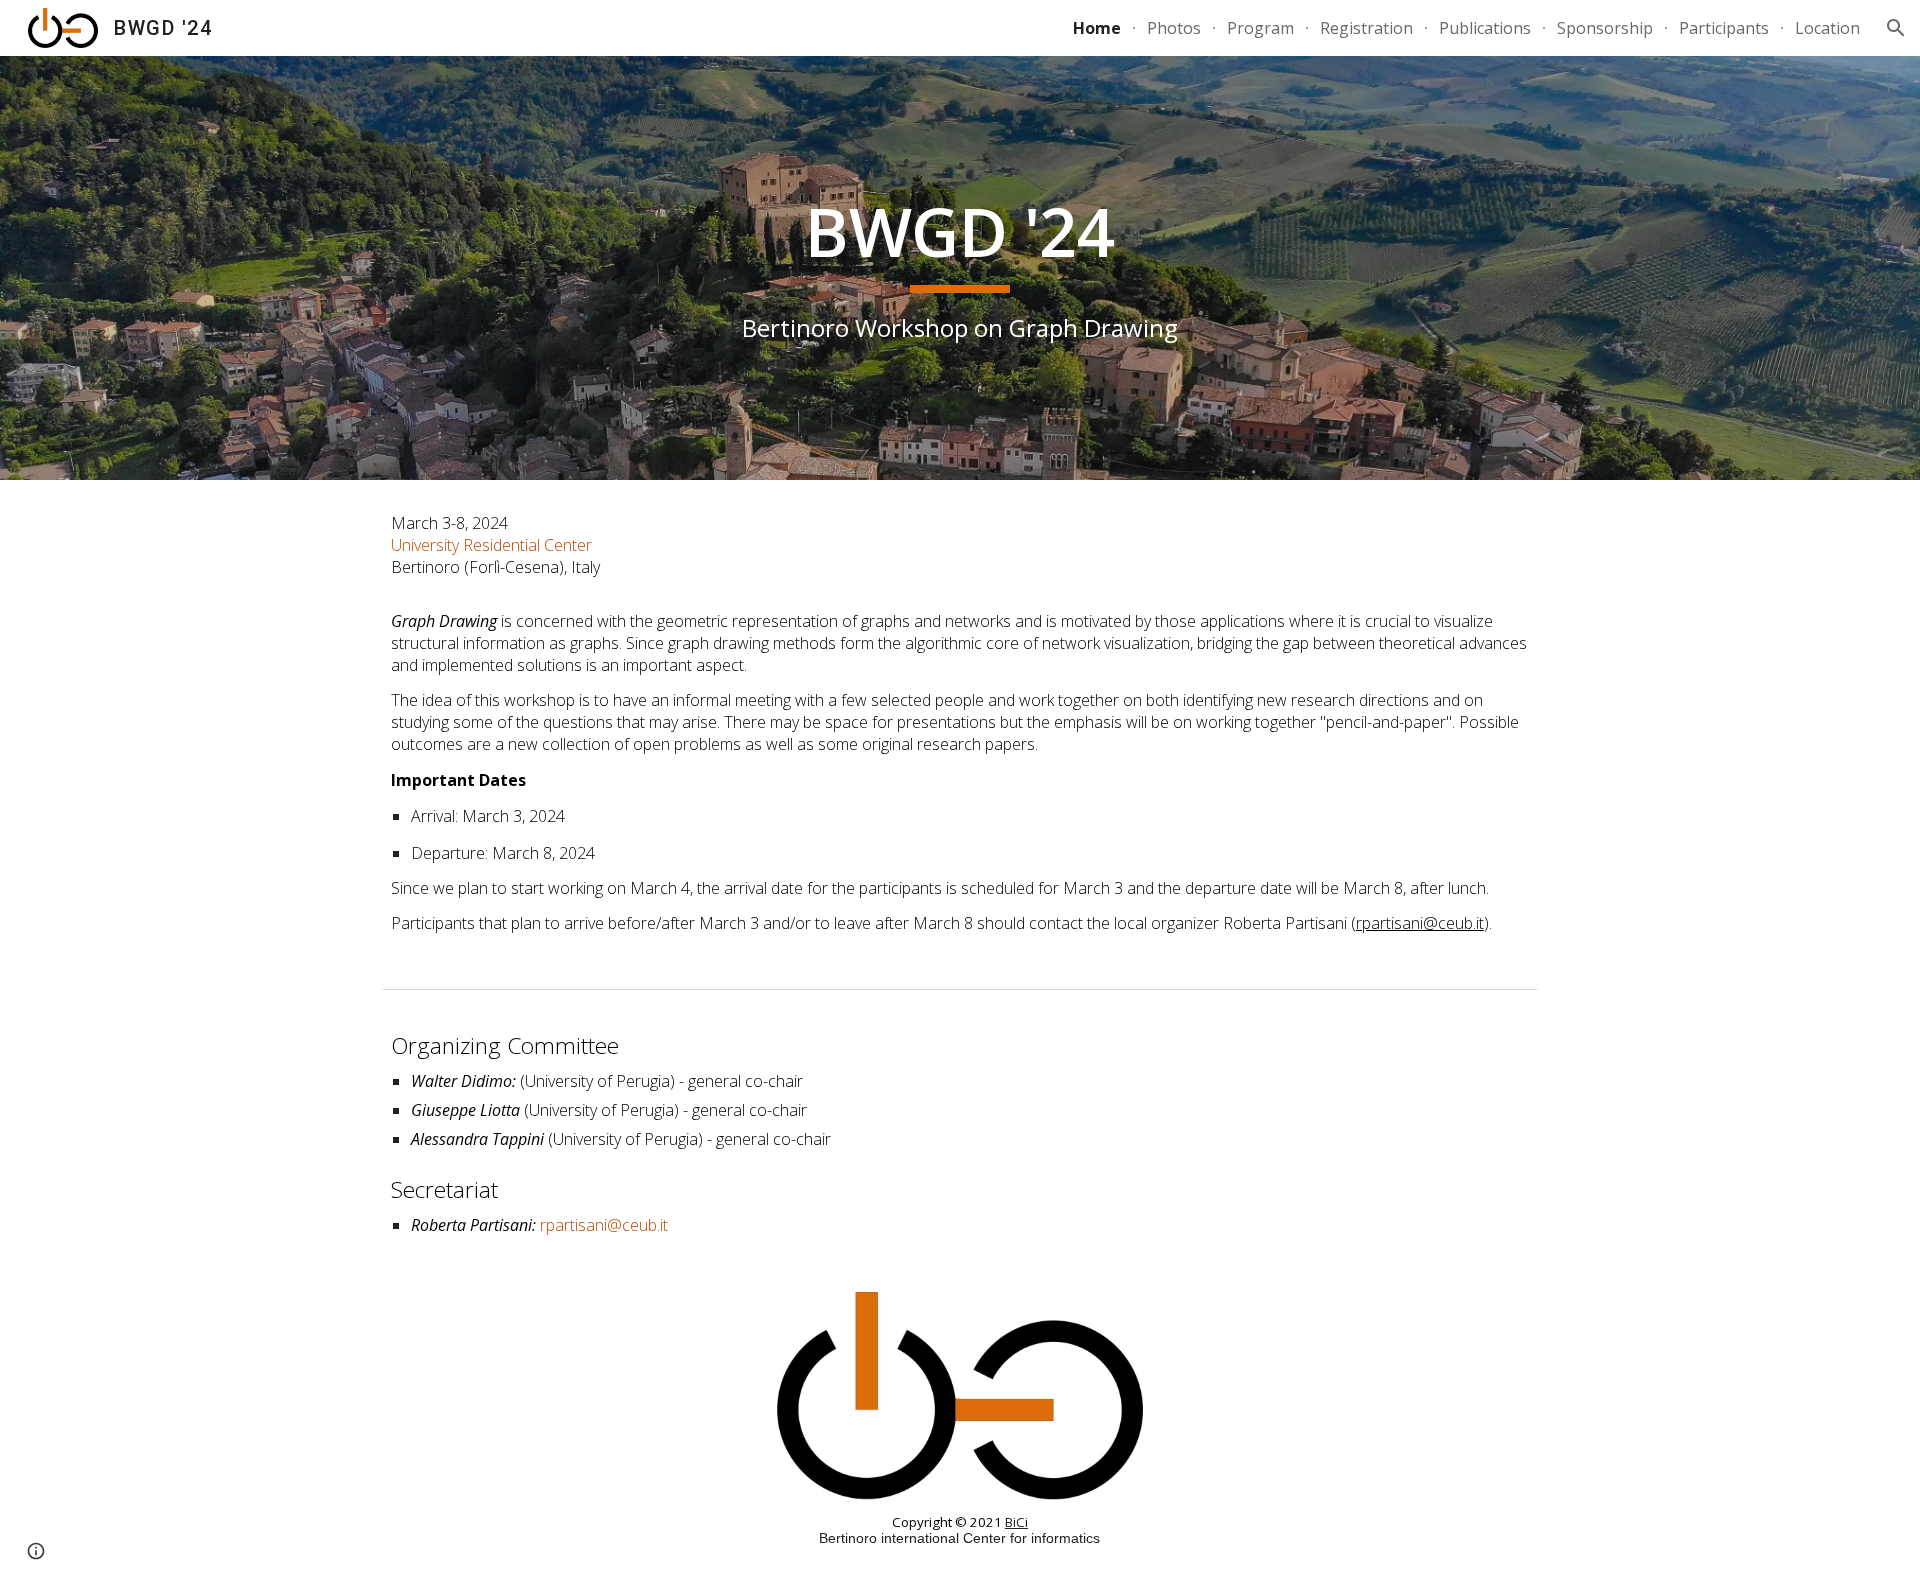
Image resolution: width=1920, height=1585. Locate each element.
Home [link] (1097, 28)
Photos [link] (1174, 28)
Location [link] (1827, 28)
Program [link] (1260, 28)
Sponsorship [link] (1605, 28)
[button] (1896, 28)
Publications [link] (1485, 28)
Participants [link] (1724, 28)
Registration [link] (1366, 28)
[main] (960, 268)
